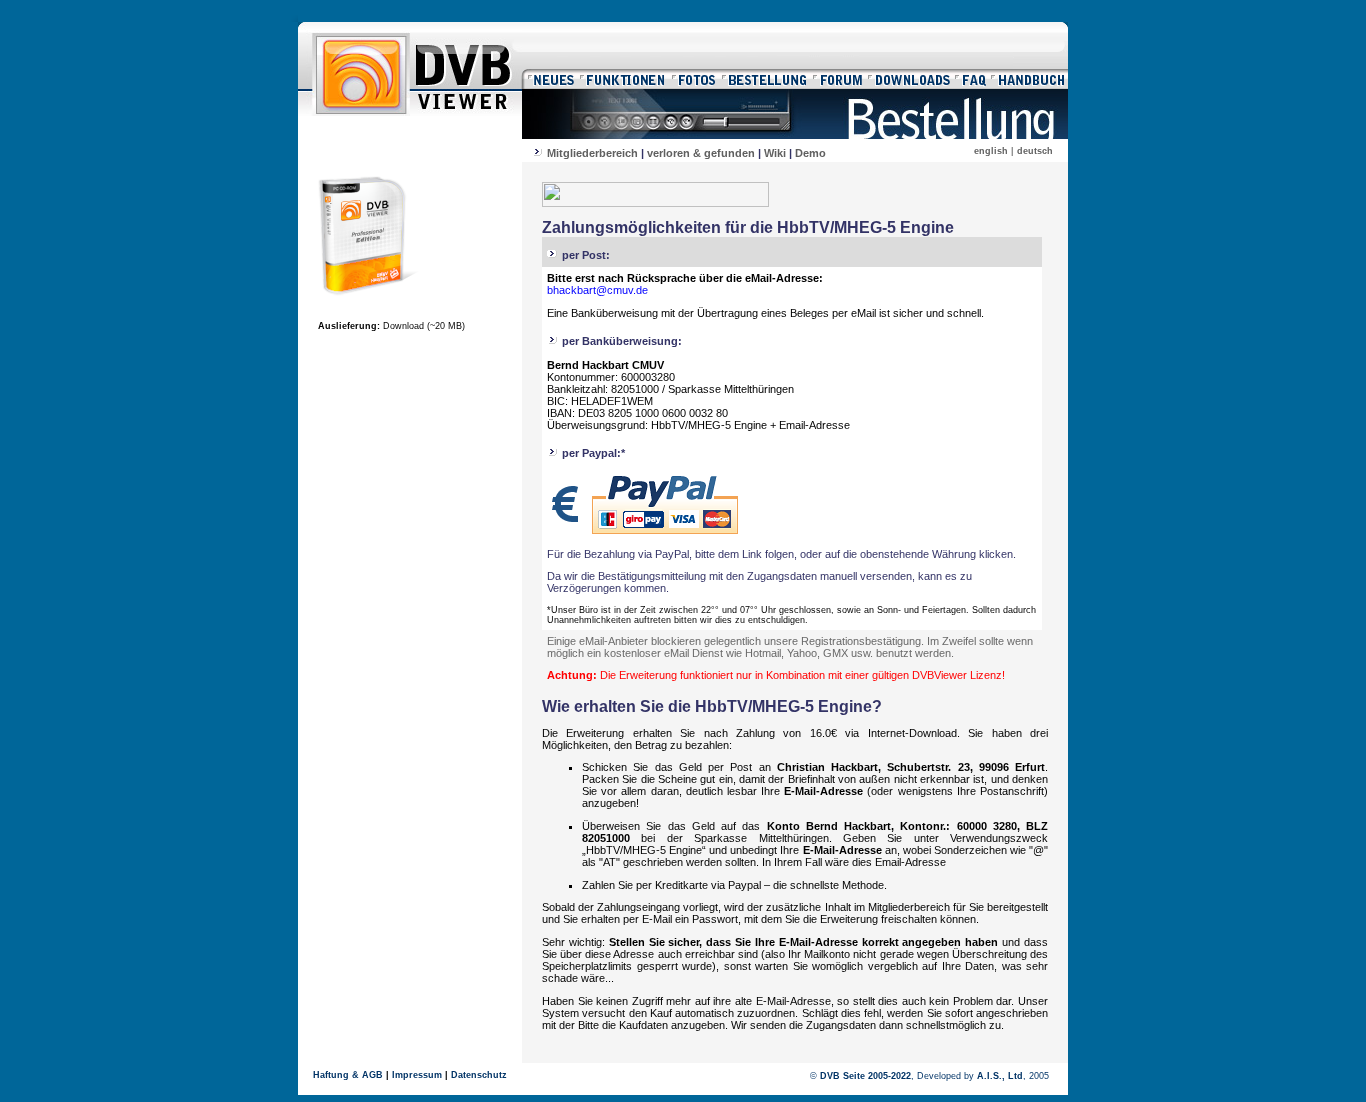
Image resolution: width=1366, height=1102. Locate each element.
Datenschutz (479, 1075)
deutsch (1035, 151)
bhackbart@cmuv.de (597, 290)
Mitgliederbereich (592, 153)
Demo (810, 153)
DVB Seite (842, 1076)
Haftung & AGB (348, 1075)
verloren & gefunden (701, 153)
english (991, 151)
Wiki (775, 153)
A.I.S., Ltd (1000, 1076)
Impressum (417, 1075)
